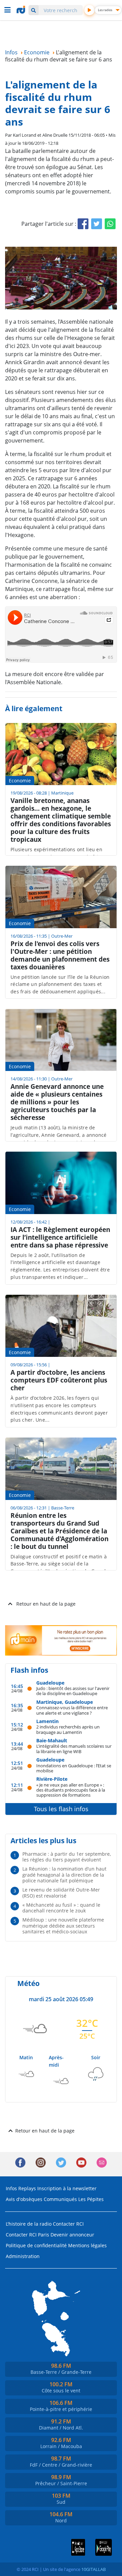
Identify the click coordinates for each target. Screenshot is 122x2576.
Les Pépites (91, 2199)
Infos (11, 2188)
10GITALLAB (94, 2569)
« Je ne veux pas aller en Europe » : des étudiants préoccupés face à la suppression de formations (71, 1790)
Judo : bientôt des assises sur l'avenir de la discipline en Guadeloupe (73, 1691)
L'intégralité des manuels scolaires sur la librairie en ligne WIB (74, 1749)
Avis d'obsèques (24, 2199)
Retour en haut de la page (46, 1604)
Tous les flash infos (61, 1809)
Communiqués (60, 2199)
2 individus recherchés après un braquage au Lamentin (68, 1729)
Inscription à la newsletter (67, 2188)
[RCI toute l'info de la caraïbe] (22, 10)
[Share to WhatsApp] (110, 224)
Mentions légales (87, 2245)
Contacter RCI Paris (27, 2235)
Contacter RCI (68, 2224)
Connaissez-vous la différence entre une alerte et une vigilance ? (72, 1710)
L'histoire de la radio (29, 2224)
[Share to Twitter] (97, 224)
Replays (27, 2188)
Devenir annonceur (72, 2235)
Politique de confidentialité (36, 2245)
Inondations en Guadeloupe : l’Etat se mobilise (74, 1768)
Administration (23, 2256)
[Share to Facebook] (83, 224)
